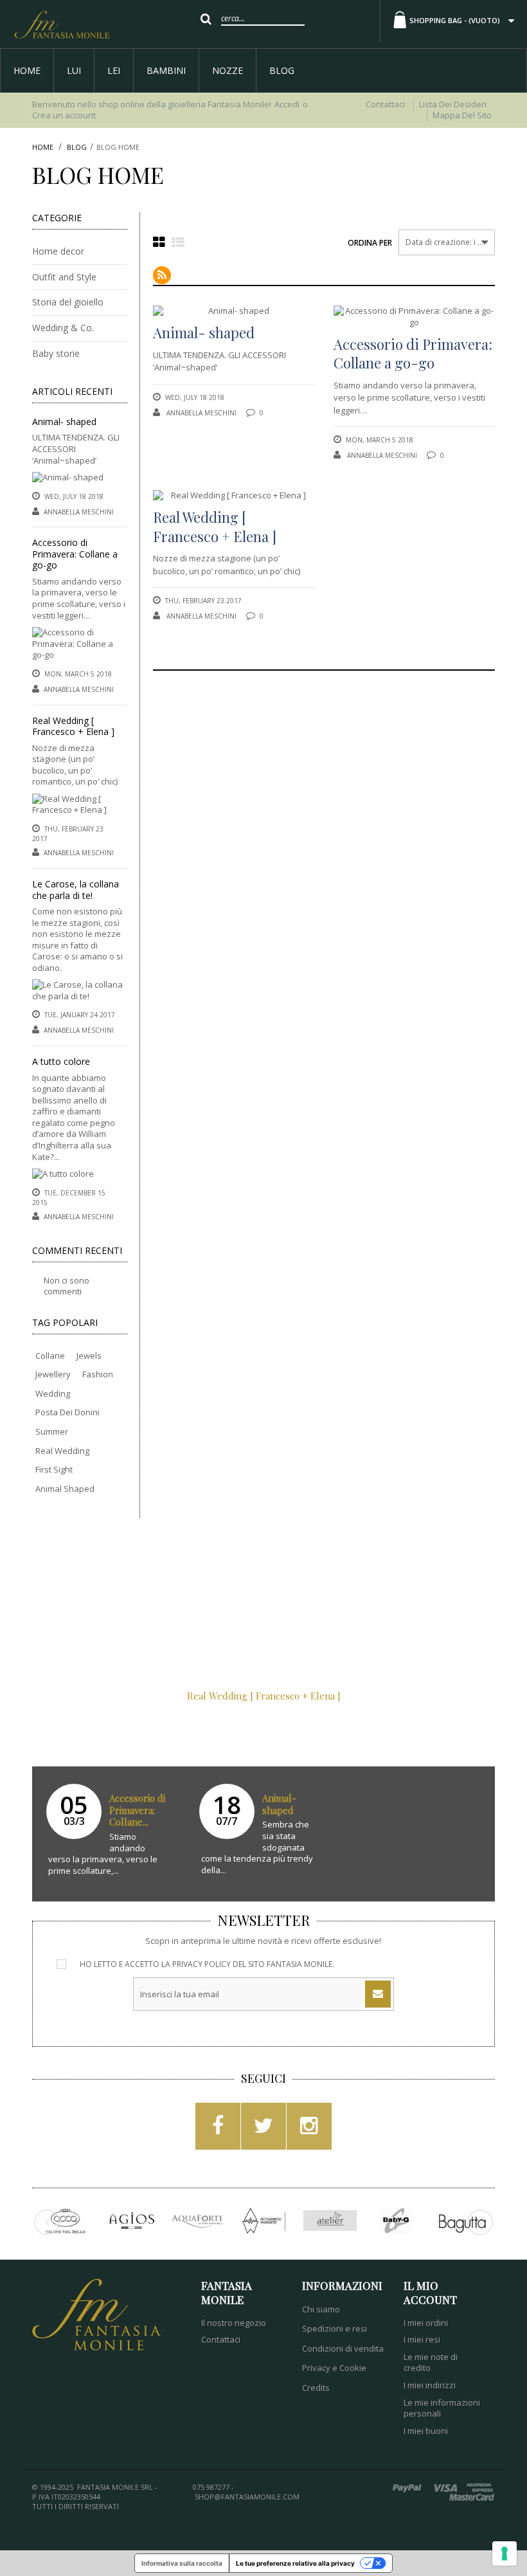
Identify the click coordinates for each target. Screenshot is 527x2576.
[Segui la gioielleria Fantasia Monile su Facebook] (218, 2130)
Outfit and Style (64, 277)
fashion (98, 1374)
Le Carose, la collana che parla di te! (76, 890)
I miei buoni (426, 2431)
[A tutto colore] (63, 1176)
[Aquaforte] (198, 2221)
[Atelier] (330, 2221)
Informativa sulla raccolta (182, 2563)
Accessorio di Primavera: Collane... (137, 1810)
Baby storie (56, 353)
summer (52, 1431)
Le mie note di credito (431, 2363)
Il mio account (430, 2292)
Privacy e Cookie (334, 2368)
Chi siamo (321, 2309)
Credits (316, 2388)
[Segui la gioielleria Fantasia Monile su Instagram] (309, 2130)
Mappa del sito (462, 115)
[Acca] (65, 2221)
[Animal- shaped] (68, 480)
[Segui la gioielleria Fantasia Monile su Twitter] (263, 2130)
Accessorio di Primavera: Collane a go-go (75, 554)
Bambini (166, 70)
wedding (53, 1393)
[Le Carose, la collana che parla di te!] (80, 993)
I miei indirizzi (430, 2385)
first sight (54, 1469)
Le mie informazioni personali (442, 2408)
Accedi (287, 104)
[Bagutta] (462, 2221)
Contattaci (385, 104)
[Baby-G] (396, 2221)
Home (27, 70)
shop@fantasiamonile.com (247, 2497)
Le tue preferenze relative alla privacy (295, 2563)
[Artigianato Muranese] (264, 2221)
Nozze (228, 70)
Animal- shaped (64, 422)
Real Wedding (62, 1451)
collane (50, 1356)
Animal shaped (65, 1489)
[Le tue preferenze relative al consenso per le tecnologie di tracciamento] (505, 2553)
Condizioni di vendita (343, 2348)
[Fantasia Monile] (62, 24)
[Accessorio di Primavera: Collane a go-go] (80, 646)
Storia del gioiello (68, 302)
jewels (89, 1356)
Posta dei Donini (67, 1412)
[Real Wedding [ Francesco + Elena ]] (80, 807)
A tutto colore (61, 1061)
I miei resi (422, 2339)
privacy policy (201, 1964)
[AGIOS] (131, 2221)
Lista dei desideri (453, 104)
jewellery (53, 1374)
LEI (114, 70)
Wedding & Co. (63, 328)
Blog (282, 70)
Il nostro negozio (234, 2323)
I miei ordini (426, 2323)
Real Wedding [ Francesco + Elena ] (73, 726)
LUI (74, 70)
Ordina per (370, 243)
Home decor (58, 251)
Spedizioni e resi (335, 2328)
